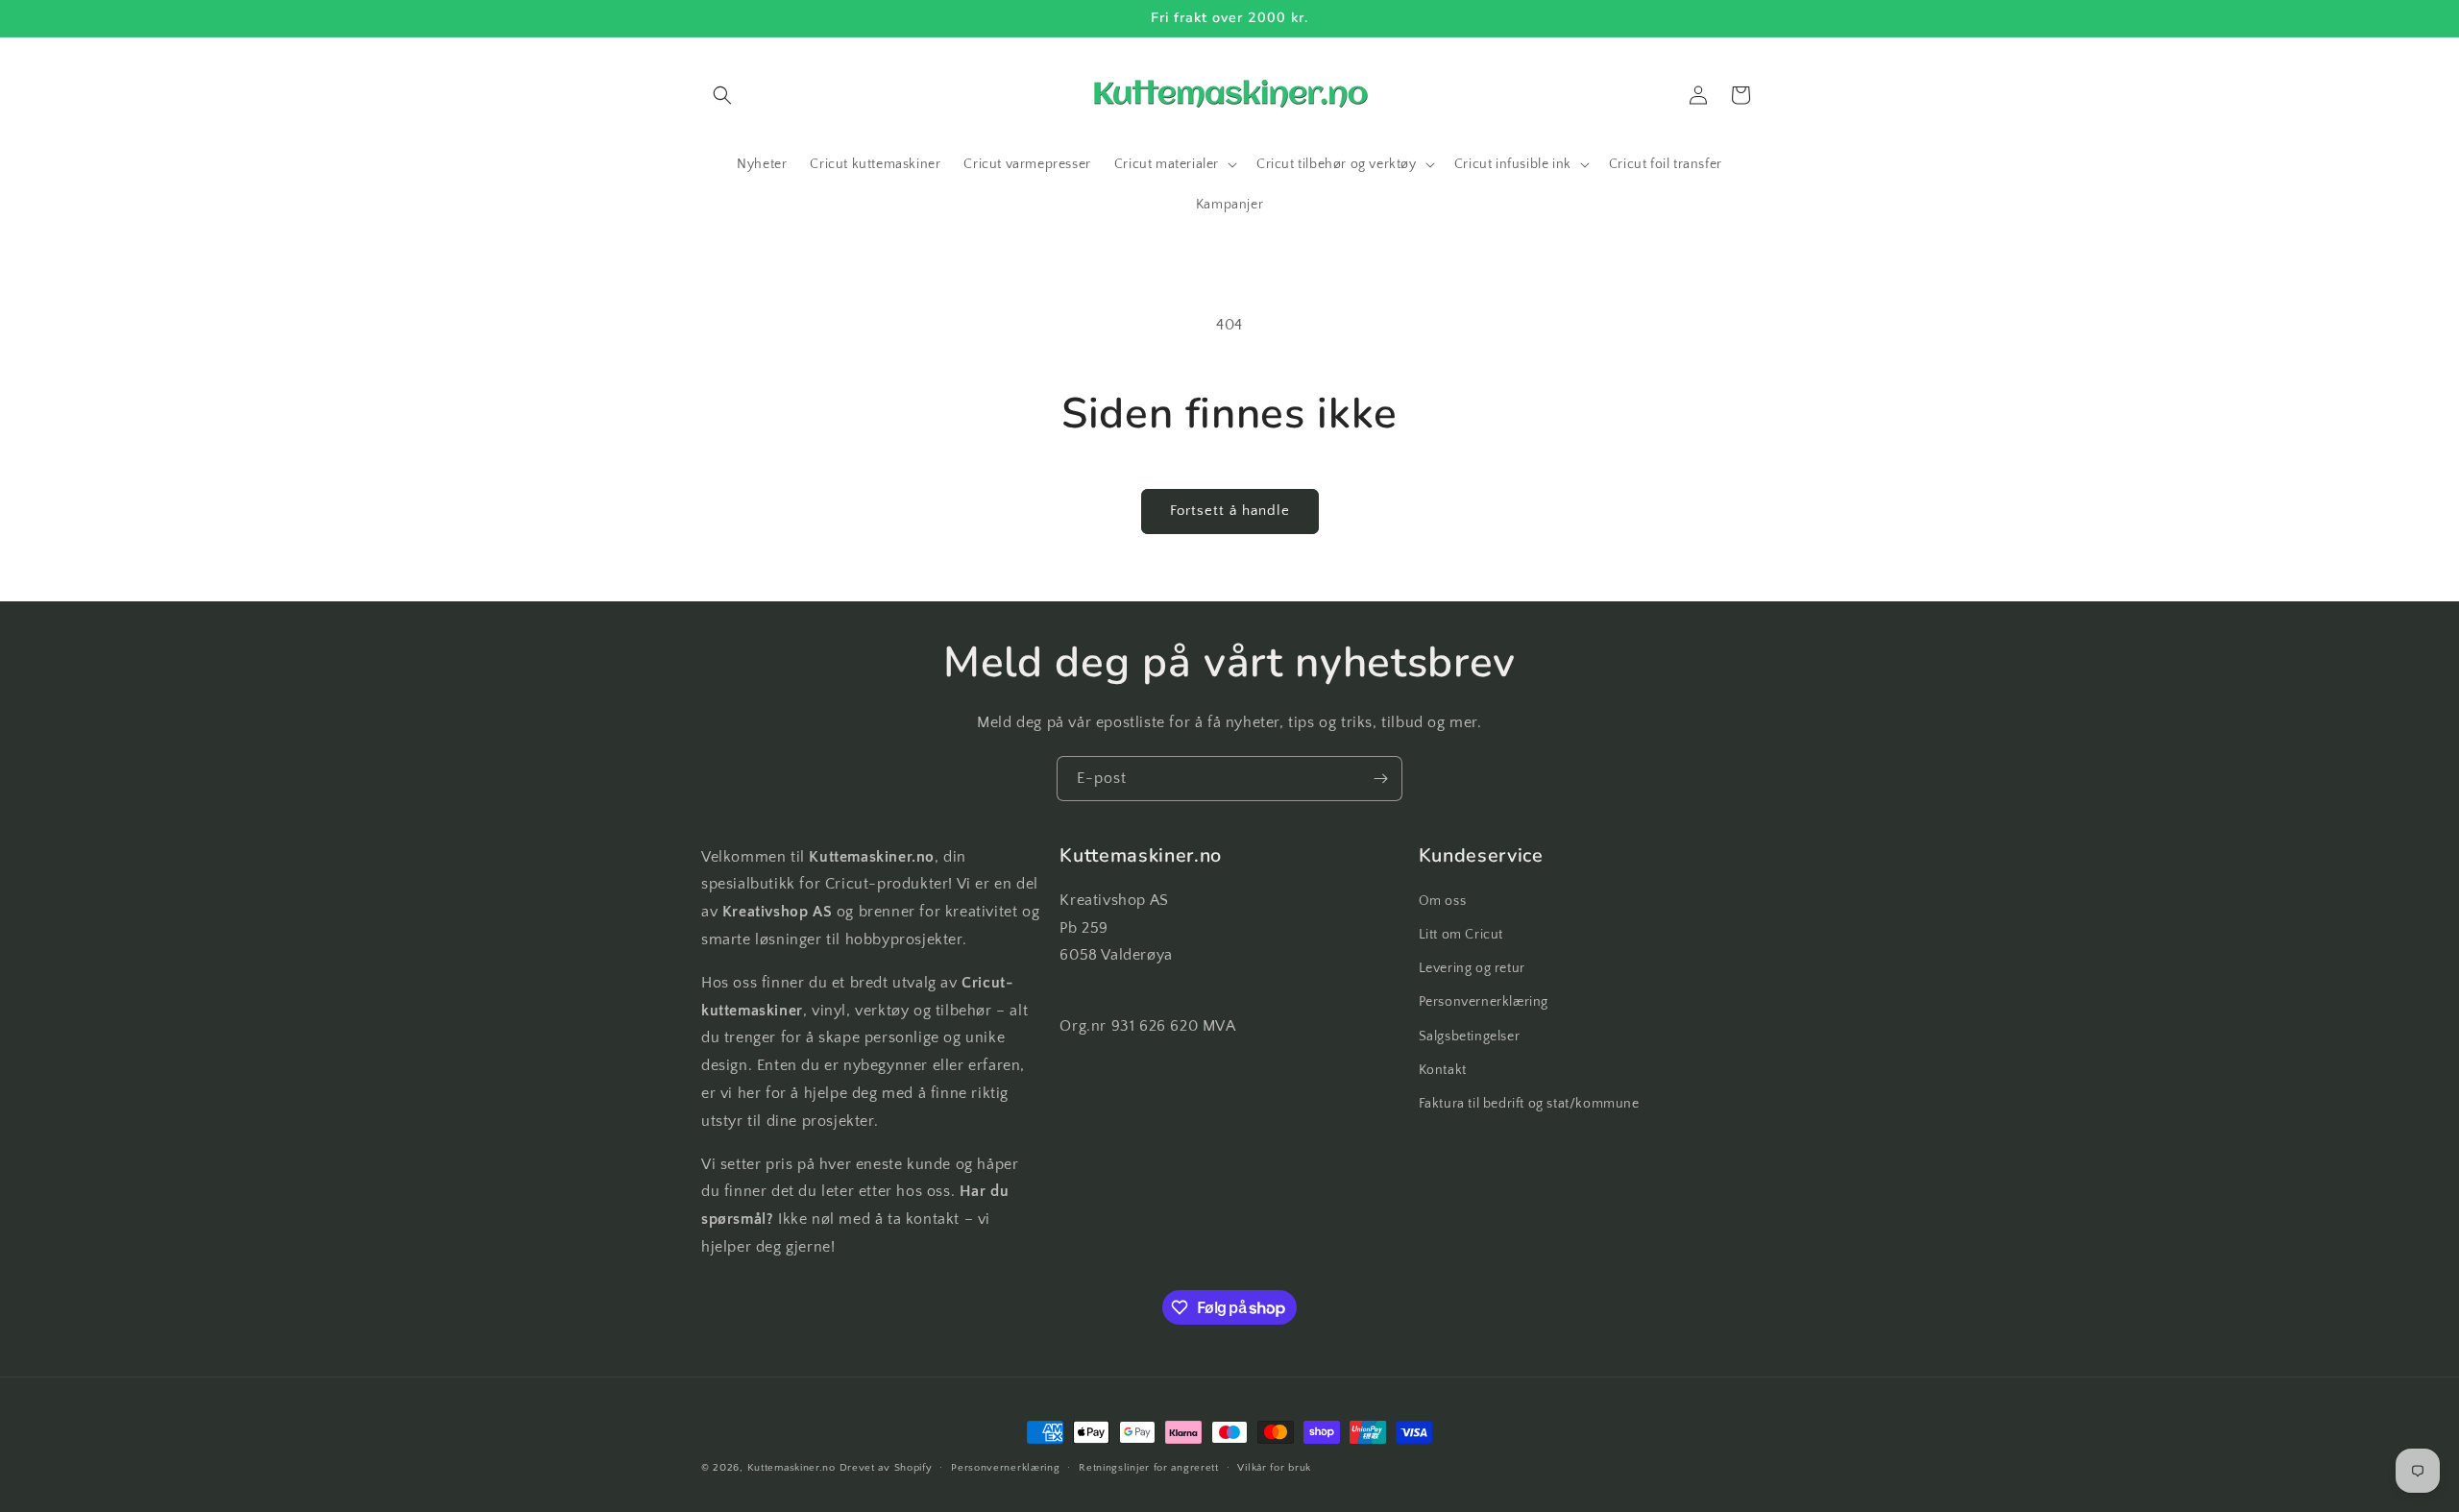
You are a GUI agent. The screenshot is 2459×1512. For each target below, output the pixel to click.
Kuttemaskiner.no (791, 1468)
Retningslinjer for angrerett (1149, 1468)
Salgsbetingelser (1470, 1036)
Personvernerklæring (1484, 1002)
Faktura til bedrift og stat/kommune (1529, 1104)
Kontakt (1443, 1070)
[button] (722, 95)
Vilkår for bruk (1274, 1468)
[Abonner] (1380, 779)
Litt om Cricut (1461, 935)
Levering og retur (1472, 968)
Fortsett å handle (1230, 511)
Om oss (1443, 901)
